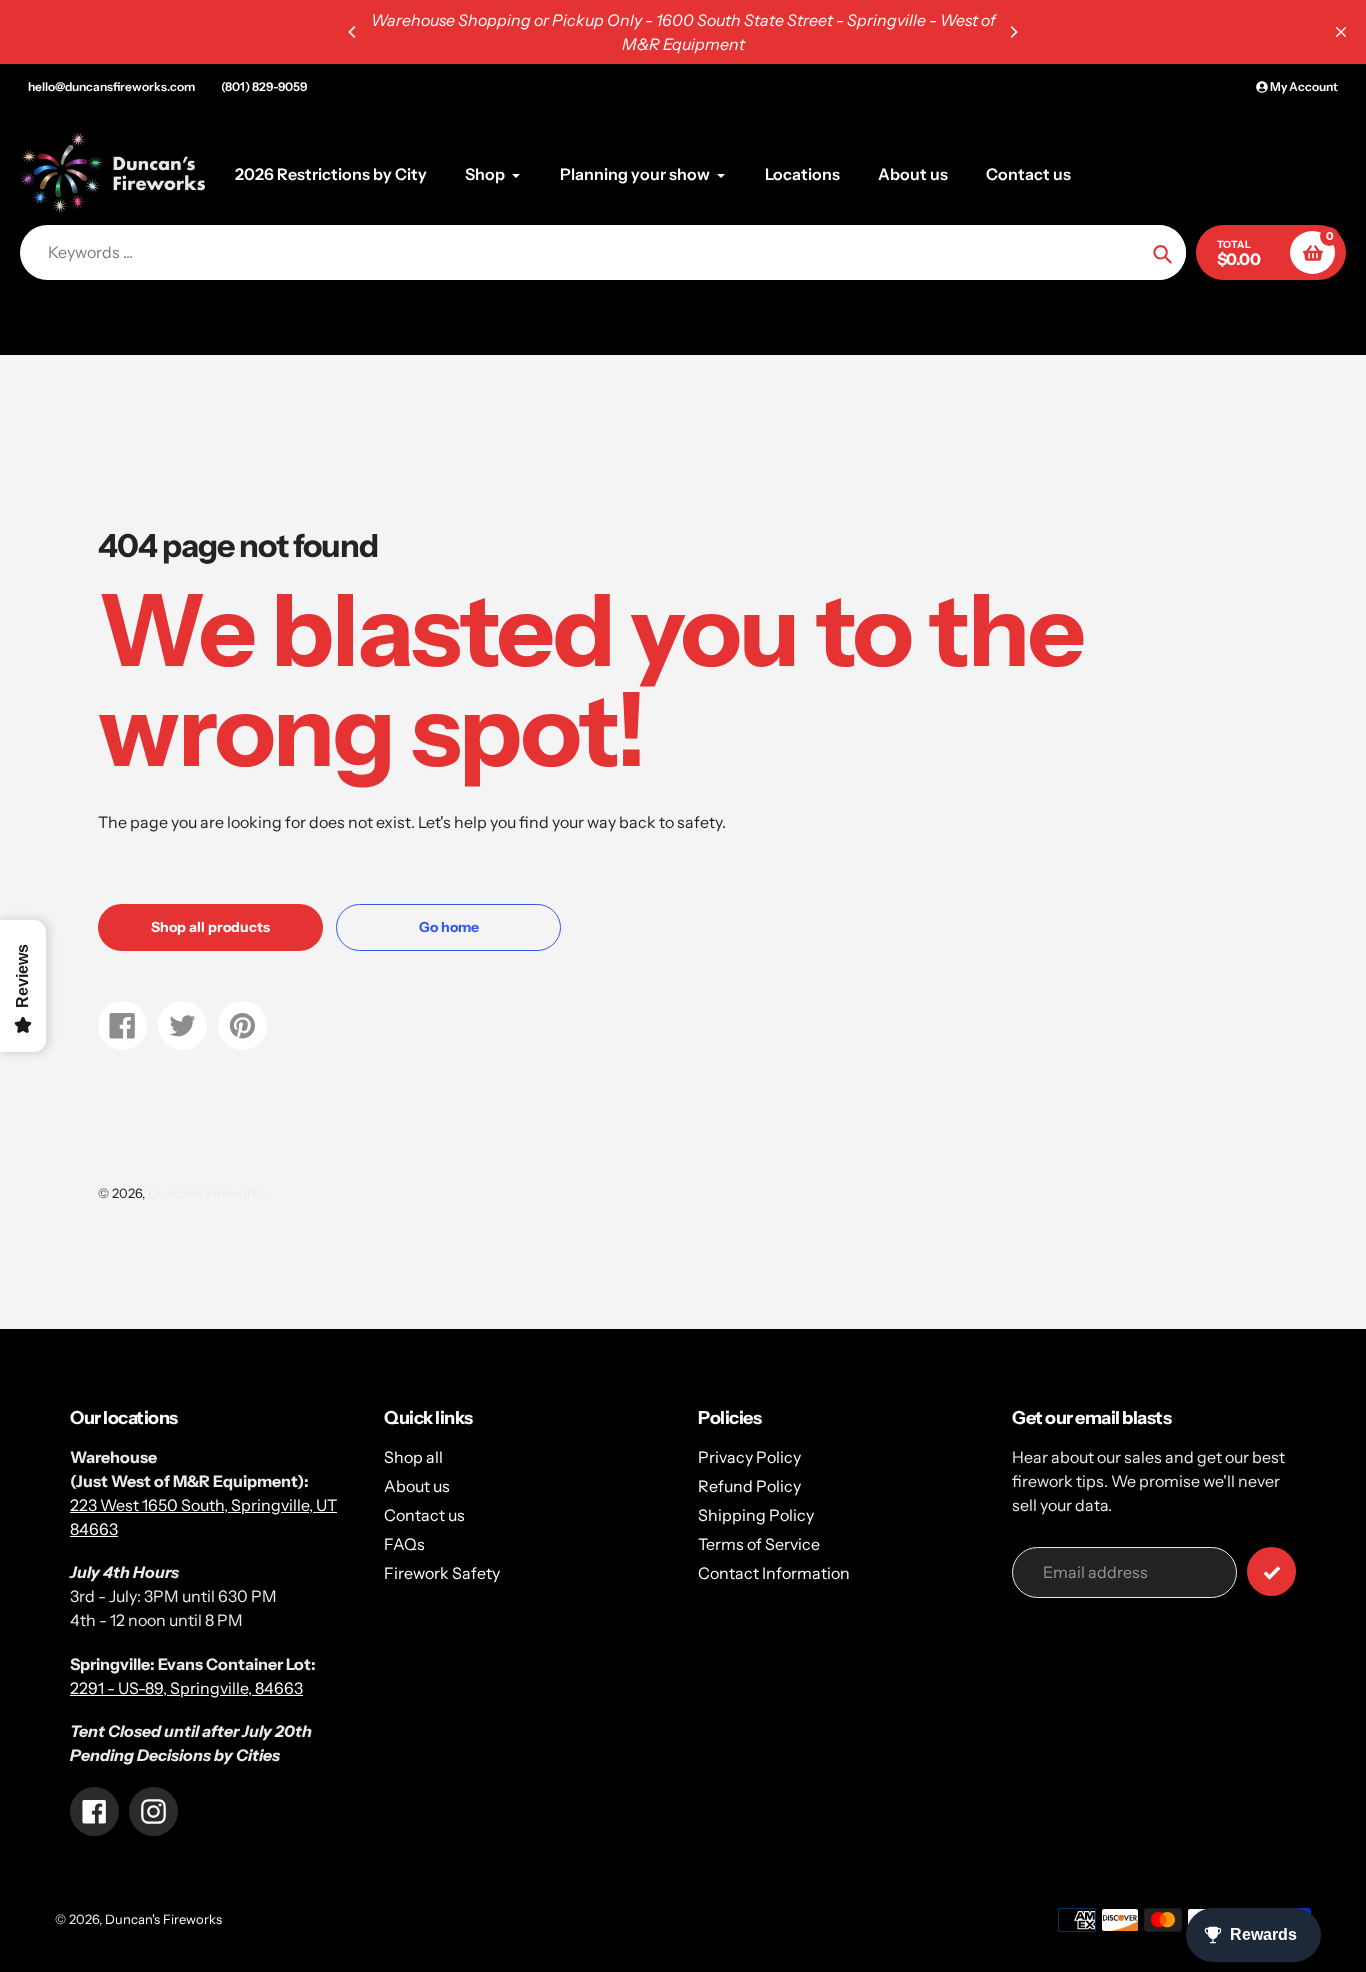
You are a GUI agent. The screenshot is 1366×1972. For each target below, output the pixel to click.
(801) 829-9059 (264, 86)
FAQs (404, 1544)
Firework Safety (442, 1573)
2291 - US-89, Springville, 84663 (186, 1688)
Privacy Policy (749, 1457)
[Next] (1013, 32)
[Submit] (1271, 1571)
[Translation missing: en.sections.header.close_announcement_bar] (1341, 32)
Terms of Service (759, 1544)
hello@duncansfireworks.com (111, 86)
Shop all (413, 1457)
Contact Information (774, 1573)
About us (417, 1486)
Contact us (424, 1515)
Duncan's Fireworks (206, 1193)
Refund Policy (749, 1486)
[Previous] (353, 32)
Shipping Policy (756, 1515)
